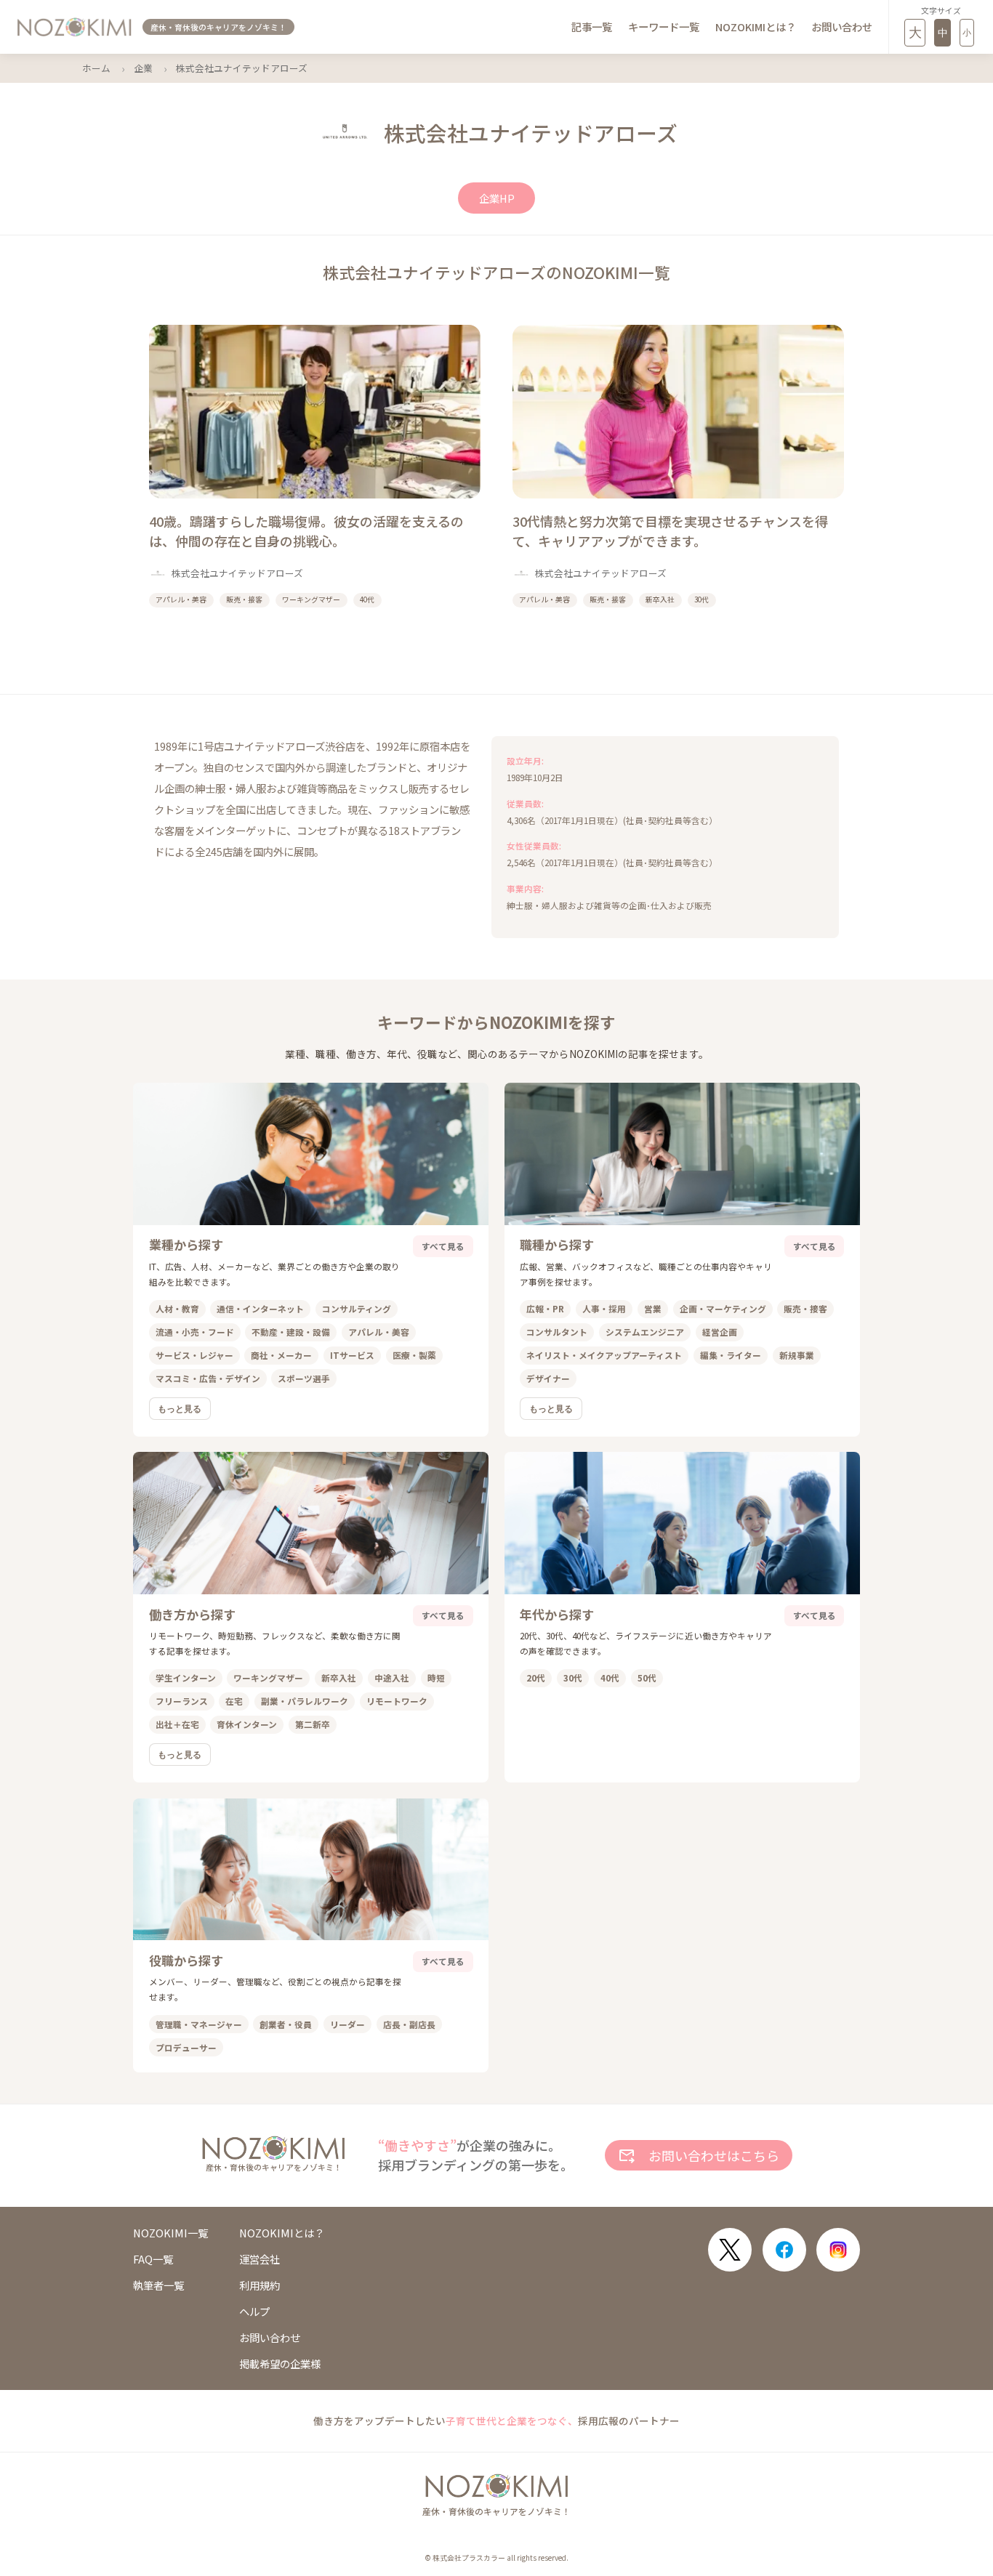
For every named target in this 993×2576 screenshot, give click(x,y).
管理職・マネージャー (199, 2024)
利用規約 (260, 2285)
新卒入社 (339, 1677)
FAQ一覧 (153, 2259)
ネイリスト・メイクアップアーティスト (604, 1355)
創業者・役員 (286, 2024)
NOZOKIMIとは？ (756, 27)
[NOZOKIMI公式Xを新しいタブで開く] (730, 2250)
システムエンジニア (645, 1332)
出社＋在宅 (177, 1724)
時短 (436, 1677)
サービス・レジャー (194, 1355)
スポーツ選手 (304, 1378)
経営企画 (720, 1332)
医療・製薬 (414, 1355)
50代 (647, 1677)
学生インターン (186, 1677)
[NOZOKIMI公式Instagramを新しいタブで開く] (838, 2250)
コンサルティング (357, 1308)
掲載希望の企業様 (280, 2364)
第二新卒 (313, 1724)
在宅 (234, 1701)
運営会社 (260, 2259)
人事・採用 (604, 1308)
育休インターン (247, 1724)
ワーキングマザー (268, 1677)
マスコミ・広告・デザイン (208, 1378)
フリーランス (182, 1701)
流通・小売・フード (195, 1332)
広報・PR (545, 1308)
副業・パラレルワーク (305, 1701)
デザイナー (548, 1378)
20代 (536, 1677)
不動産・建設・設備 (291, 1332)
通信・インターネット (260, 1308)
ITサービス (352, 1355)
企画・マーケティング (723, 1308)
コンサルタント (557, 1332)
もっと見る (180, 1409)
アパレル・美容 (379, 1332)
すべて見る (443, 1246)
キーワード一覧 (664, 27)
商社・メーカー (281, 1355)
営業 (653, 1308)
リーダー (347, 2024)
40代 (610, 1677)
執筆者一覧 (158, 2285)
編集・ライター (731, 1355)
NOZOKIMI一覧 (170, 2233)
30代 (573, 1677)
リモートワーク (397, 1701)
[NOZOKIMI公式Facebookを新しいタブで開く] (784, 2250)
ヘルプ (254, 2311)
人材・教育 (177, 1308)
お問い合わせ (842, 27)
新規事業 (797, 1355)
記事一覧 (592, 27)
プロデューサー (186, 2047)
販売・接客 (805, 1308)
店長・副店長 (409, 2024)
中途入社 (392, 1677)
